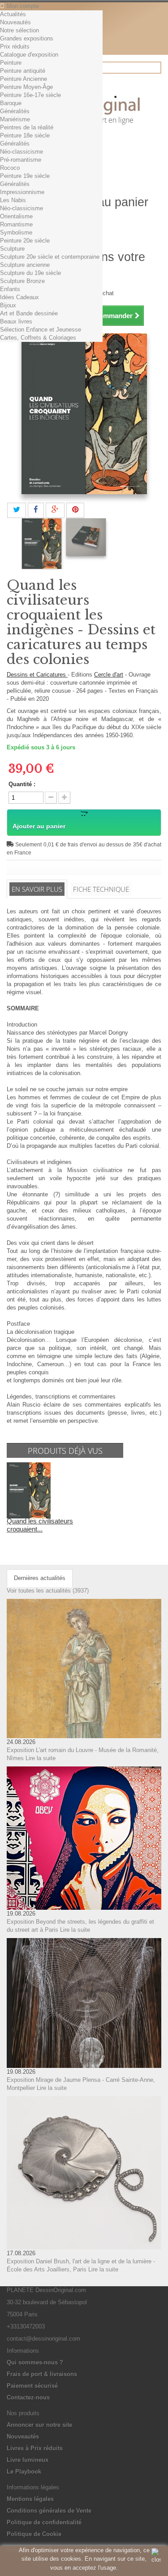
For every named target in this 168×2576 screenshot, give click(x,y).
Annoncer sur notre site (39, 2425)
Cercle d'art (109, 675)
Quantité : (22, 784)
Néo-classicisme (22, 152)
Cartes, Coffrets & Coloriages (38, 338)
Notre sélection (19, 30)
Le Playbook (24, 2472)
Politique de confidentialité (44, 2522)
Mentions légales (30, 2499)
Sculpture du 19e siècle (30, 273)
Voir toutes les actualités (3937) (48, 1591)
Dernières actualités (40, 1578)
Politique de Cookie (34, 2534)
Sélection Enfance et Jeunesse (41, 330)
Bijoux (8, 305)
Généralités (15, 111)
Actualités (13, 14)
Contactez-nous (28, 2397)
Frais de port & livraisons (42, 2374)
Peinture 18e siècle (25, 135)
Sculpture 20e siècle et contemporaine (50, 257)
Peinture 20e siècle (25, 241)
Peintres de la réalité (27, 127)
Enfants (10, 289)
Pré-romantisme (21, 160)
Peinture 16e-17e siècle (30, 95)
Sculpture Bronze (22, 281)
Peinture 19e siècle (25, 176)
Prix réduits (15, 46)
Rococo (10, 168)
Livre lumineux (28, 2460)
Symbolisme (16, 232)
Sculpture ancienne (25, 265)
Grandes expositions (27, 38)
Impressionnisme (22, 192)
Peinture (11, 63)
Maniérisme (15, 119)
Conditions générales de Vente (49, 2511)
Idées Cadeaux (19, 297)
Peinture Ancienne (24, 79)
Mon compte (23, 6)
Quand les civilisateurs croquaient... (40, 1525)
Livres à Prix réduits (35, 2448)
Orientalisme (16, 216)
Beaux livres (16, 321)
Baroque (11, 103)
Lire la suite (41, 1758)
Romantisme (16, 224)
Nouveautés (15, 22)
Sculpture (12, 249)
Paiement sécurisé (32, 2386)
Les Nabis (13, 200)
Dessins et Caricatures (37, 675)
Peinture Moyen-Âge (26, 87)
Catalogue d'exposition (29, 55)
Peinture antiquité (23, 71)
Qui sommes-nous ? (35, 2362)
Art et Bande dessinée (29, 313)
